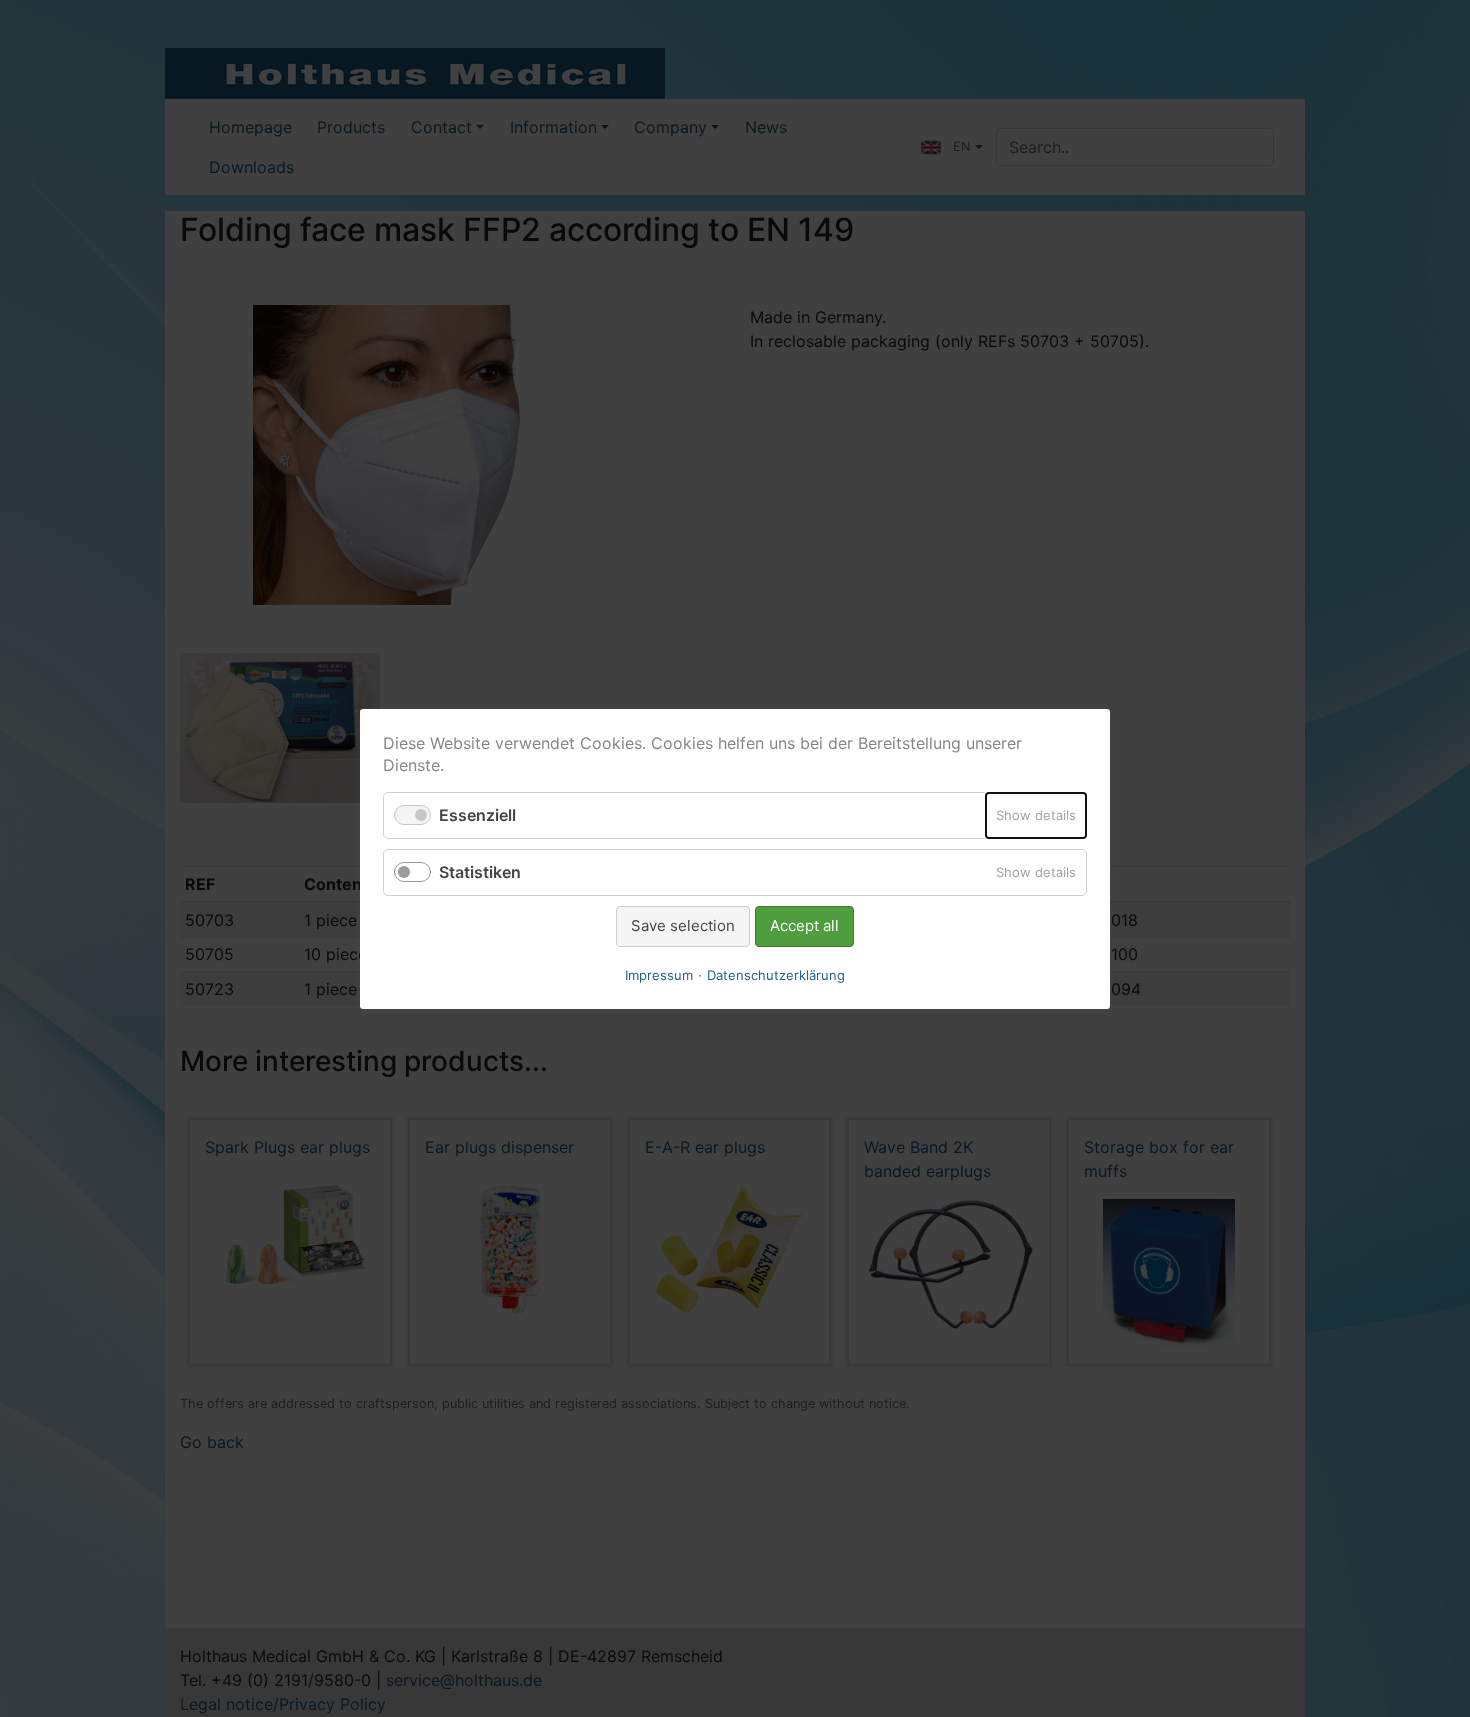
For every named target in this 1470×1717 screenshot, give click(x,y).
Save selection (683, 925)
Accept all (804, 925)
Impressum (659, 974)
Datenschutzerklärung (776, 974)
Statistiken (480, 872)
